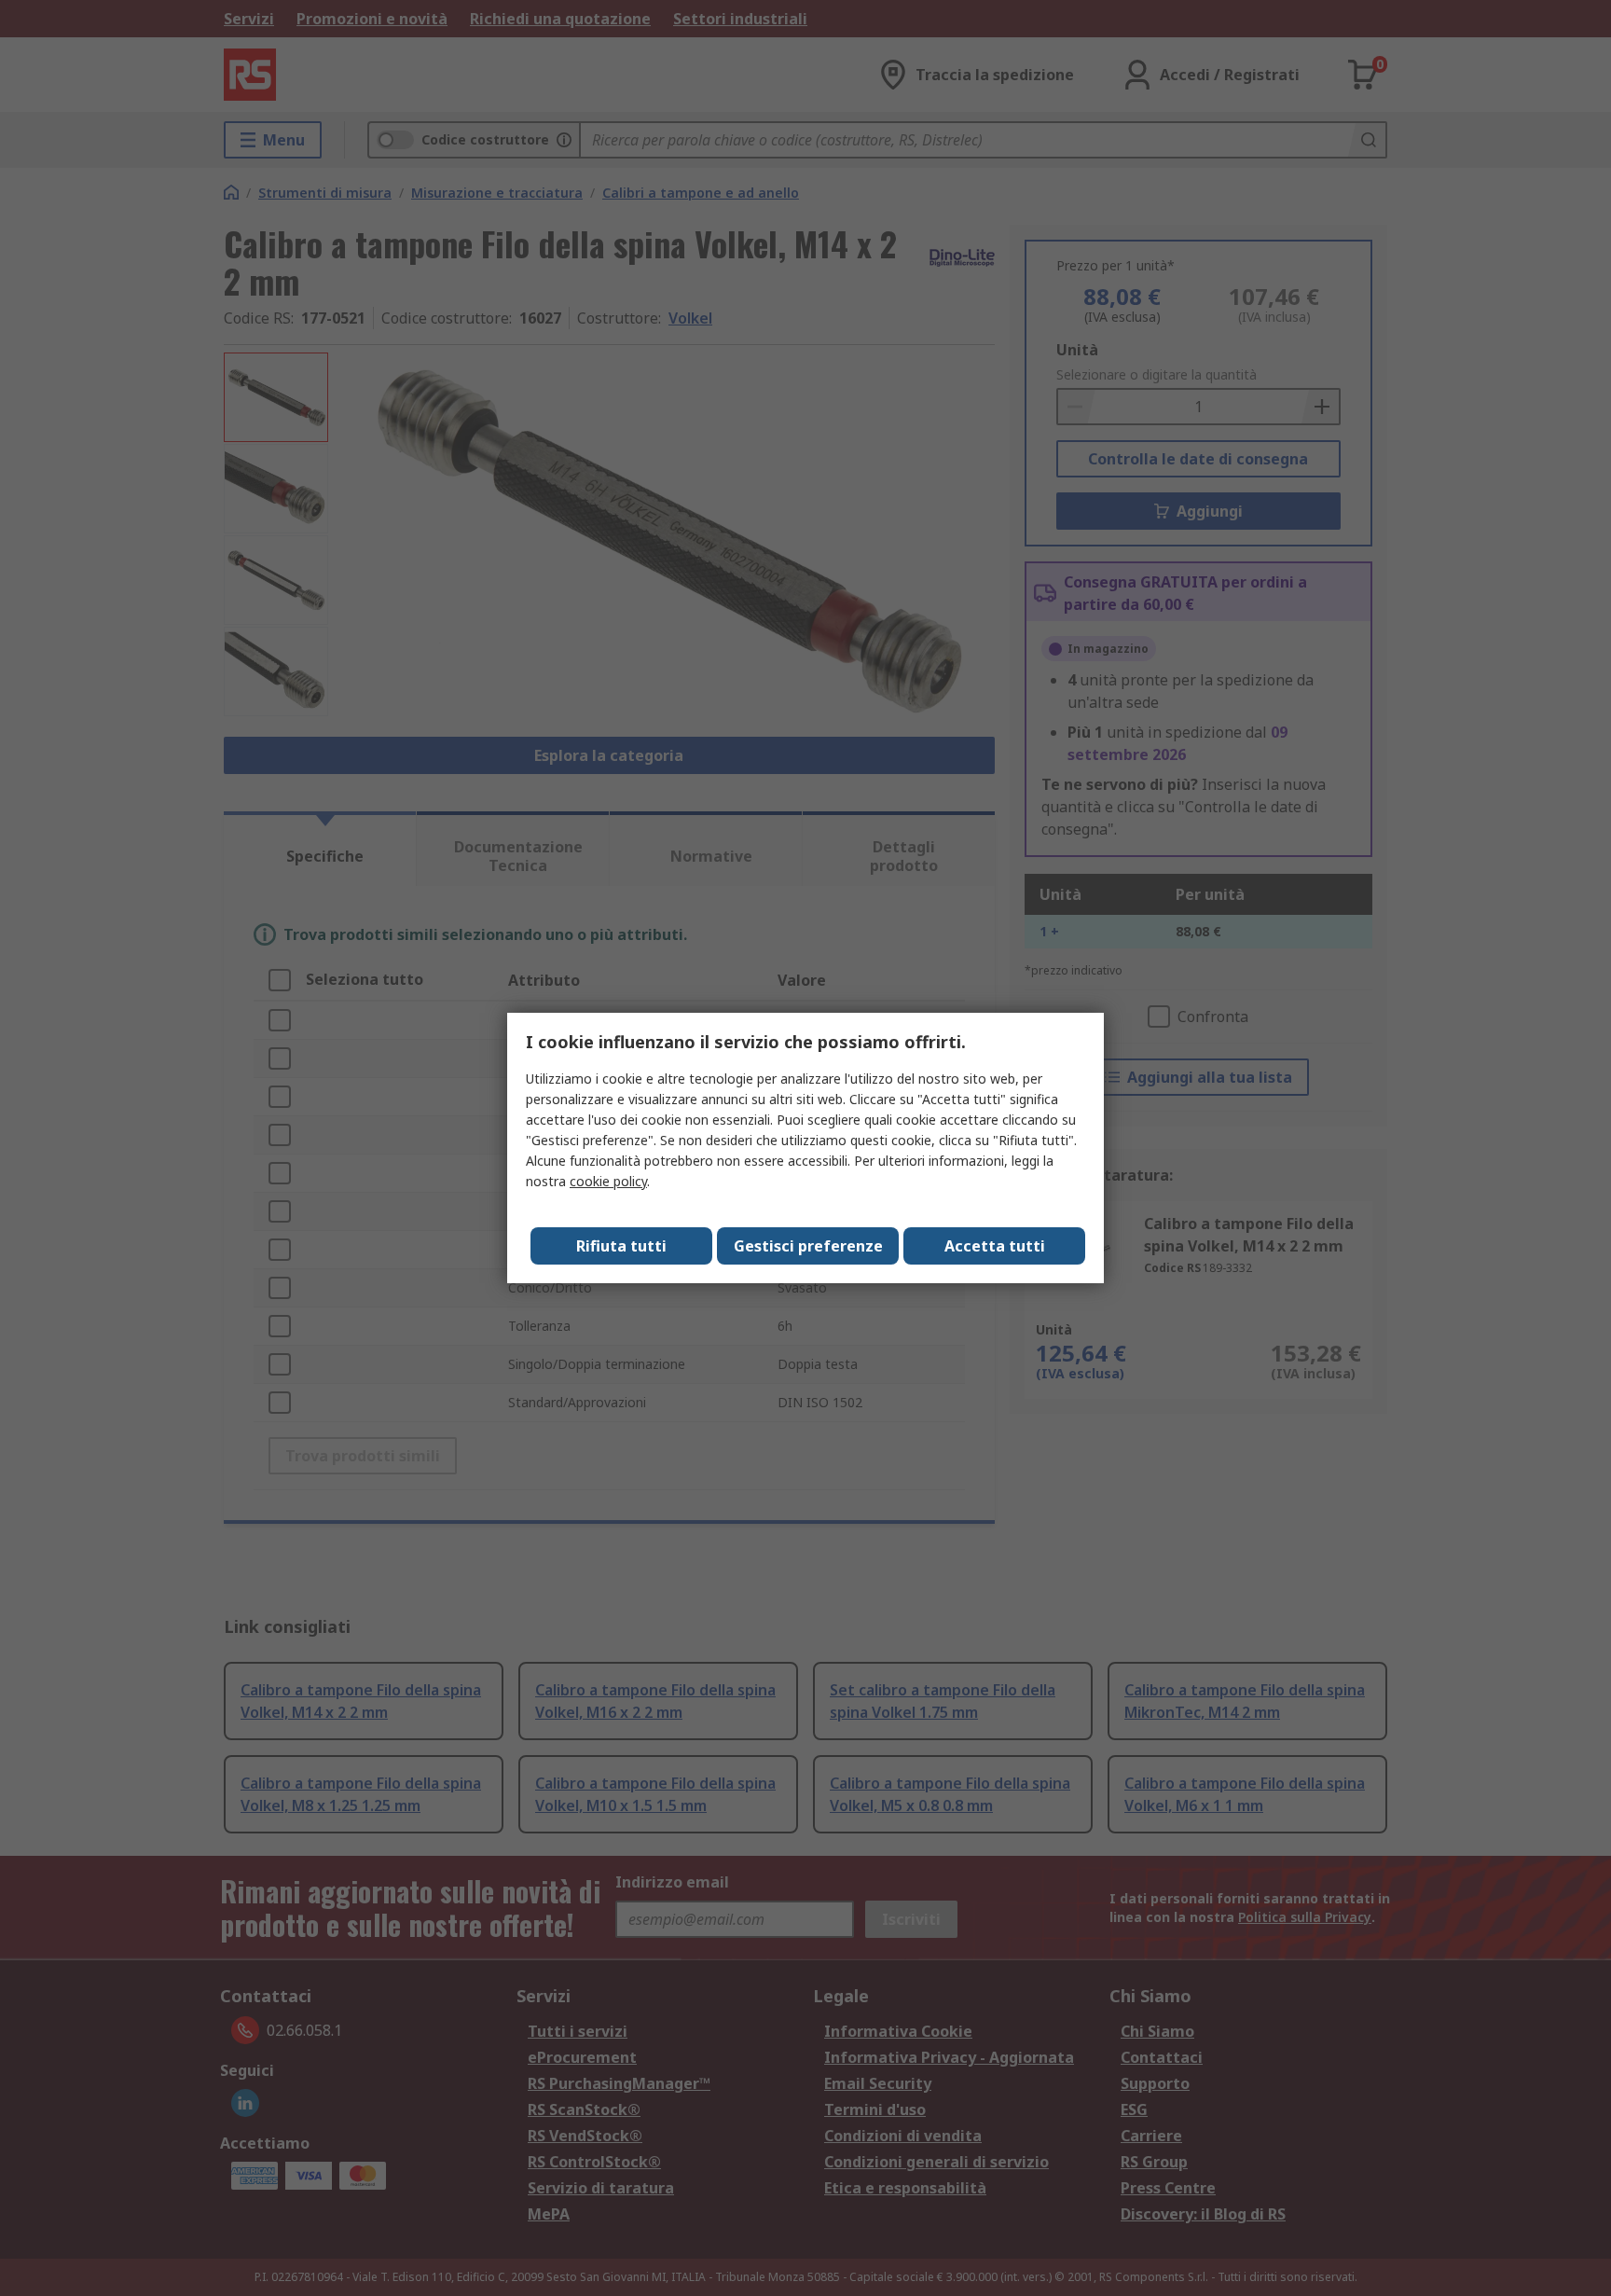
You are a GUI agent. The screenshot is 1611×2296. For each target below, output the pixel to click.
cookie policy (608, 1181)
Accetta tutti (995, 1246)
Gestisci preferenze (808, 1246)
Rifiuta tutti (621, 1246)
